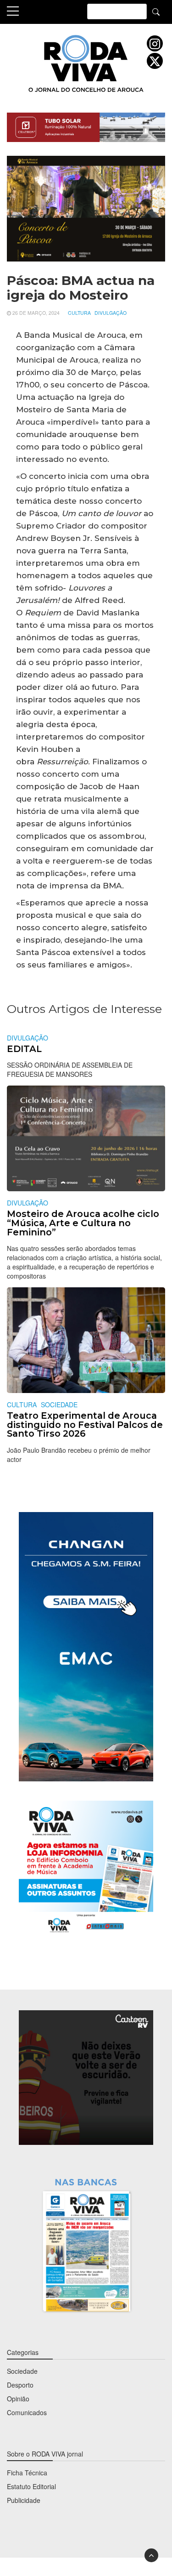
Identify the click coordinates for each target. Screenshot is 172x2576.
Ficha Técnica (27, 2473)
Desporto (20, 2385)
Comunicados (27, 2412)
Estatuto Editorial (31, 2486)
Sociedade (59, 1405)
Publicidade (24, 2500)
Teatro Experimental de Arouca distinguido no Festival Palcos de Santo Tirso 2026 (85, 1424)
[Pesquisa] (156, 11)
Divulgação (111, 313)
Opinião (18, 2399)
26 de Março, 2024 (36, 313)
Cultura (79, 313)
